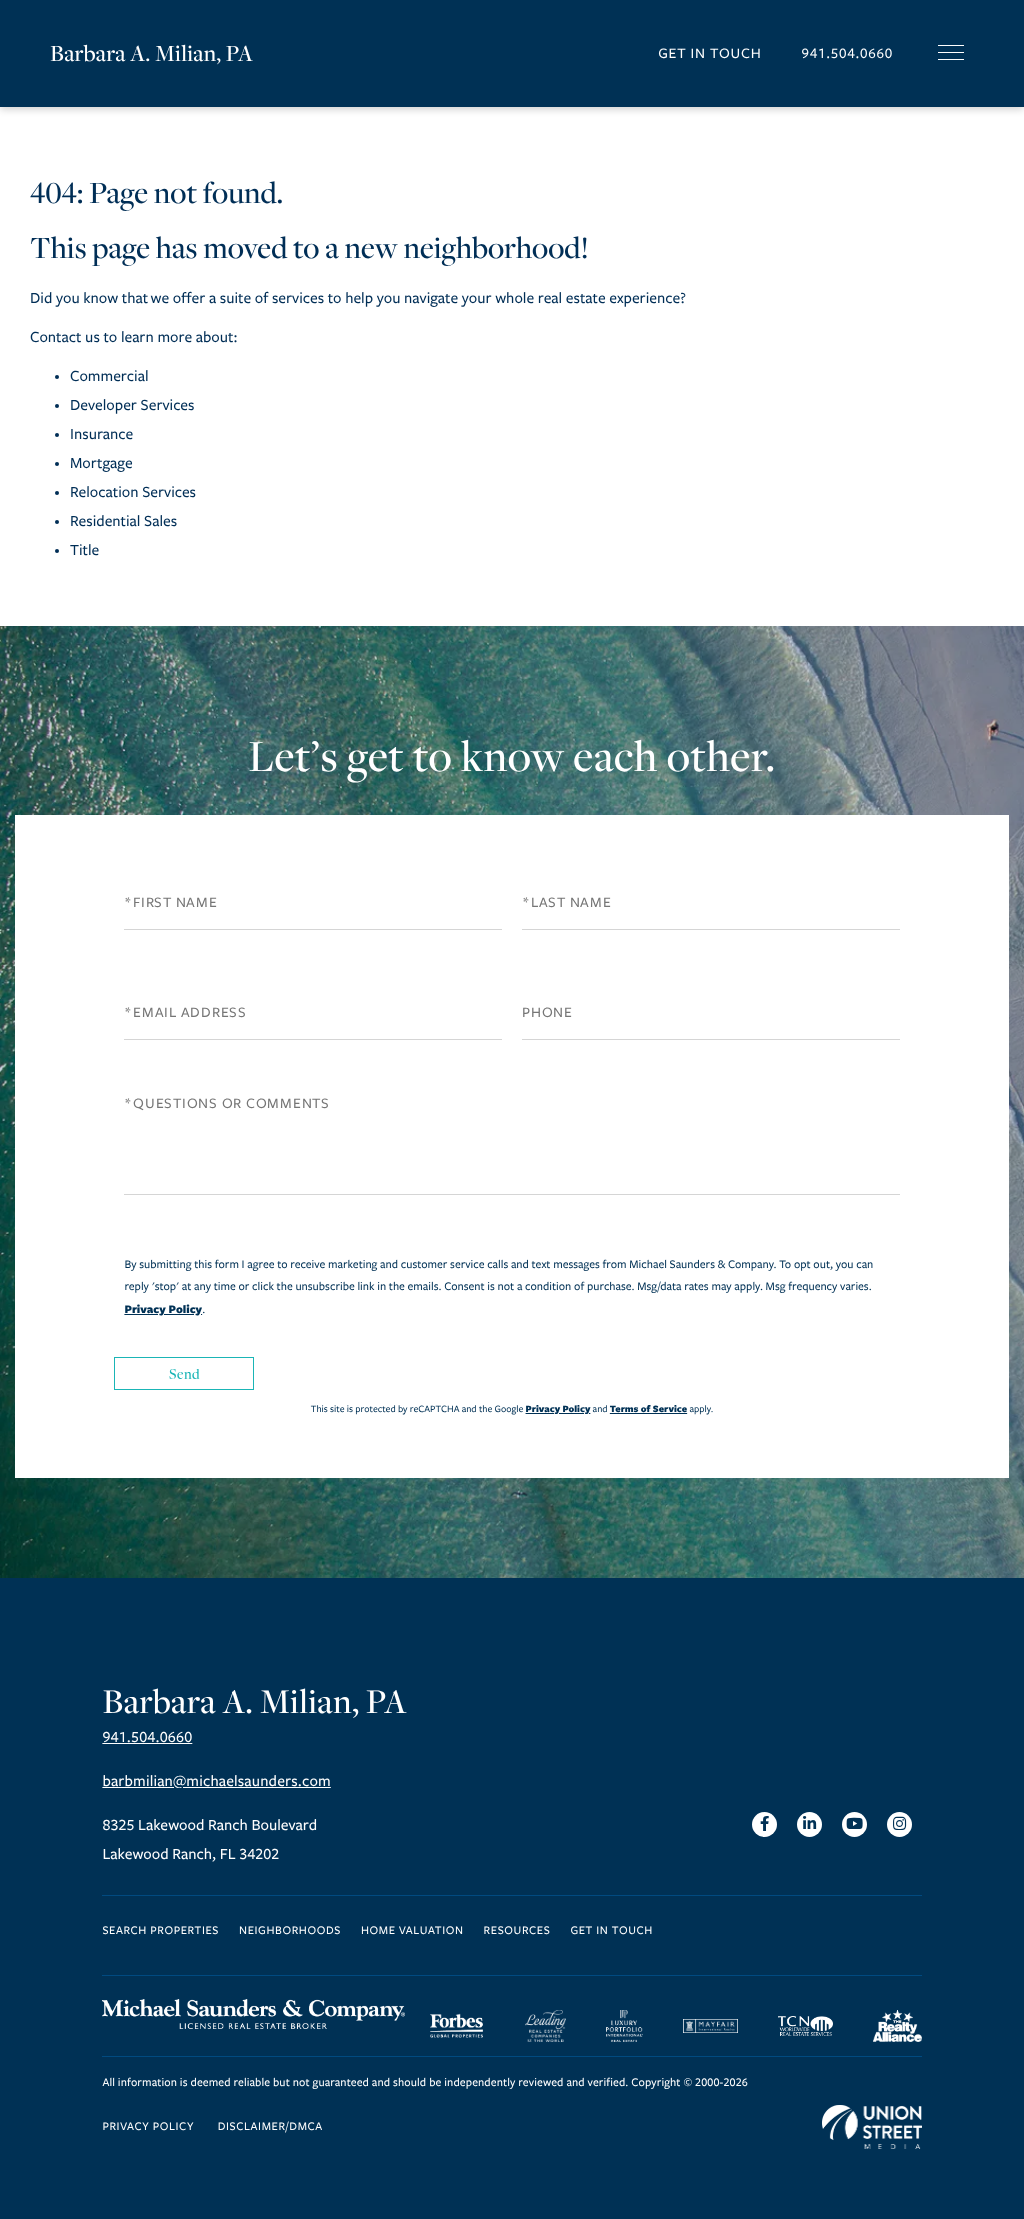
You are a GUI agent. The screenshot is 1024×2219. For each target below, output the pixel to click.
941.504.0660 (847, 53)
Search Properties (160, 1931)
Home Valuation (412, 1931)
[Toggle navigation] (951, 52)
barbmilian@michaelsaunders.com (216, 1782)
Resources (517, 1931)
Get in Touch (709, 53)
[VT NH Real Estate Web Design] (872, 2127)
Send (185, 1373)
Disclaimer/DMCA (270, 2127)
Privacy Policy (163, 1309)
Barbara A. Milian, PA (151, 53)
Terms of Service (648, 1408)
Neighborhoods (290, 1931)
